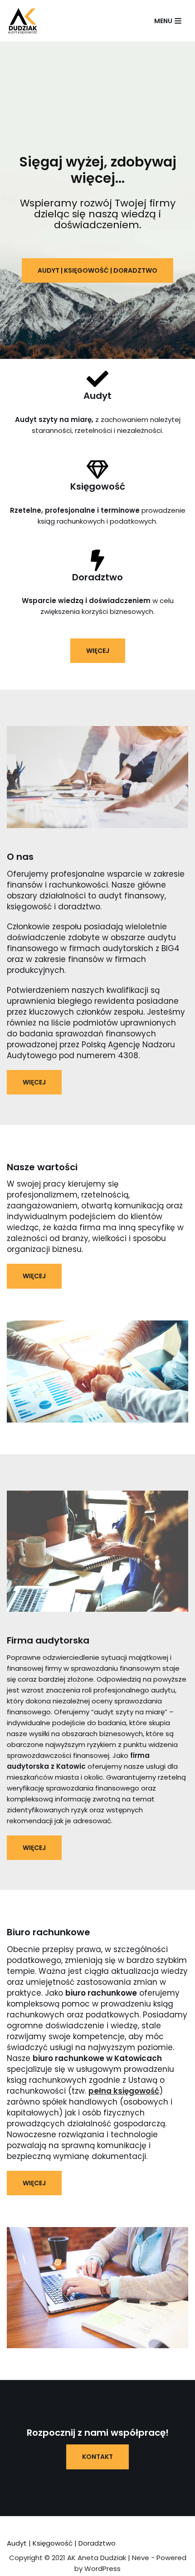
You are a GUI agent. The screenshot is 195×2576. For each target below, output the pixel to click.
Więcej (34, 1082)
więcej (98, 651)
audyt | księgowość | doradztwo (97, 270)
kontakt (97, 2457)
